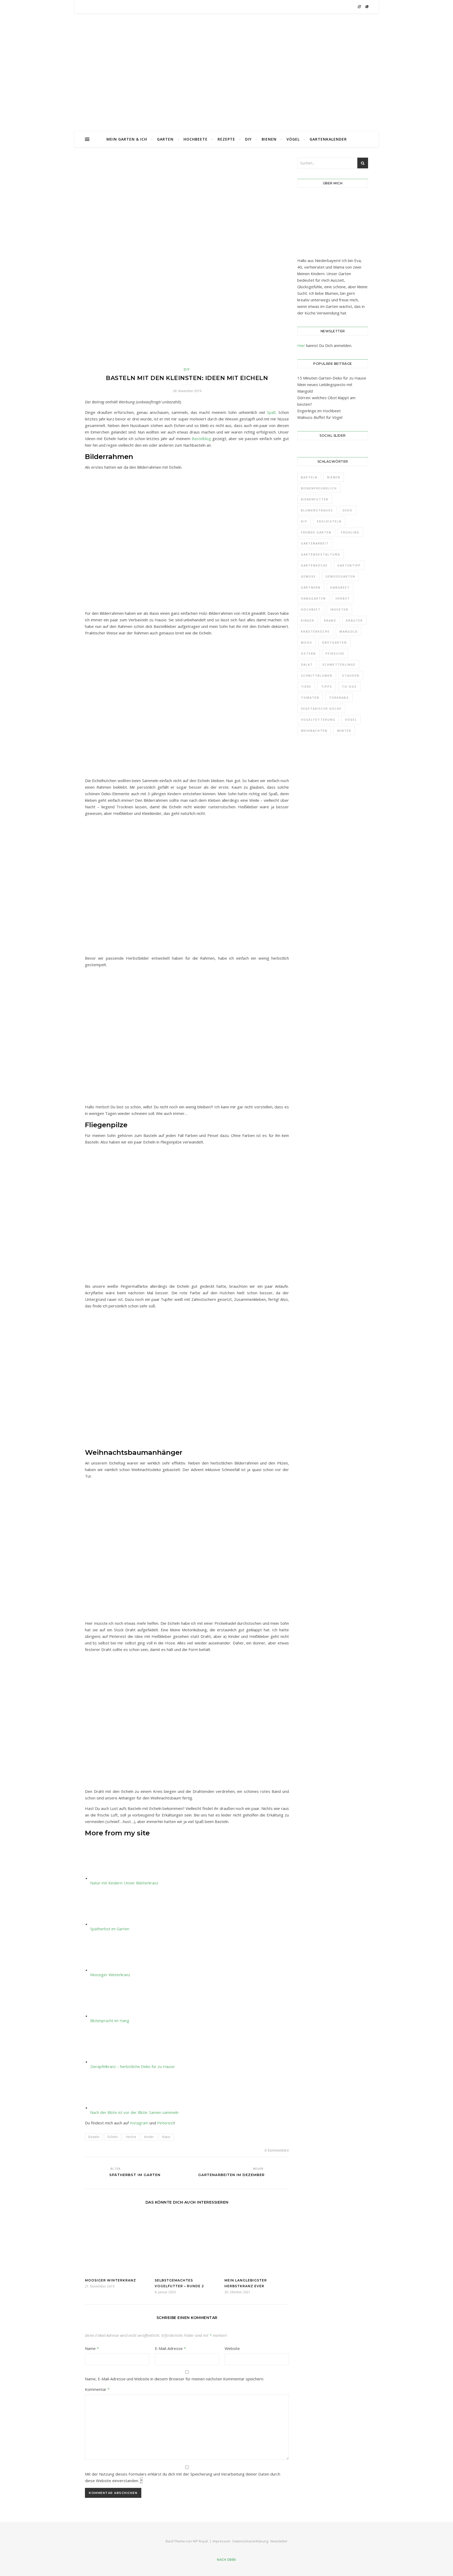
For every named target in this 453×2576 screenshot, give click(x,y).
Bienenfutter (315, 499)
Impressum (222, 2541)
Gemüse (308, 576)
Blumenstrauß (317, 510)
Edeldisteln (329, 521)
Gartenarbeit (315, 543)
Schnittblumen (317, 675)
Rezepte (226, 139)
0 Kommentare (277, 2150)
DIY (248, 139)
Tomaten (310, 698)
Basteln (94, 2137)
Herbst (131, 2137)
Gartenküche (314, 565)
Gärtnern (311, 587)
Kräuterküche (315, 631)
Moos (307, 642)
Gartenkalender (328, 139)
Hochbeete (196, 139)
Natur (166, 2137)
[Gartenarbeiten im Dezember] (279, 2172)
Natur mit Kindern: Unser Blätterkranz (124, 1883)
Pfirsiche (335, 653)
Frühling (350, 532)
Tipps (327, 686)
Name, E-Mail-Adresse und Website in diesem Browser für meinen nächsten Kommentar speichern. (174, 2379)
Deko (348, 510)
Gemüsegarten (340, 576)
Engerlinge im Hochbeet (319, 411)
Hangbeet (340, 587)
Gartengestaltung (321, 554)
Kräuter (354, 620)
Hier (301, 345)
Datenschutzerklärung (250, 2541)
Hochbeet (311, 609)
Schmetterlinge (339, 664)
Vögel (293, 139)
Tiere (306, 686)
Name (92, 2348)
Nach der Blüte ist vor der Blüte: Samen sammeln (134, 2112)
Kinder (149, 2137)
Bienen (269, 139)
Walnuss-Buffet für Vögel (320, 417)
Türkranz (339, 698)
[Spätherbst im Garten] (95, 2172)
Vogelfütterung (318, 720)
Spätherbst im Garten (110, 1929)
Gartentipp (349, 565)
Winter (344, 731)
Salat (307, 664)
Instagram (139, 2123)
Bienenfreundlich (319, 488)
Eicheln (113, 2137)
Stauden (351, 675)
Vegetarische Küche (321, 709)
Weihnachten (314, 731)
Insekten (339, 609)
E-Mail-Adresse (170, 2348)
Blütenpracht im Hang (110, 2021)
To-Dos (349, 686)
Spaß (271, 412)
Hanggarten (313, 598)
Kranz (330, 620)
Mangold (349, 631)
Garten (165, 139)
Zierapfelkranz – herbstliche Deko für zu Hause (132, 2066)
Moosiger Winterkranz (110, 1975)
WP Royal (200, 2541)
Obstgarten (334, 642)
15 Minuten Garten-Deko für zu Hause (332, 378)
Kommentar (97, 2389)
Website (232, 2348)
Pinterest (166, 2123)
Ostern (308, 653)
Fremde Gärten (316, 532)
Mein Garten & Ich (127, 139)
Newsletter (279, 2541)
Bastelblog (202, 439)
